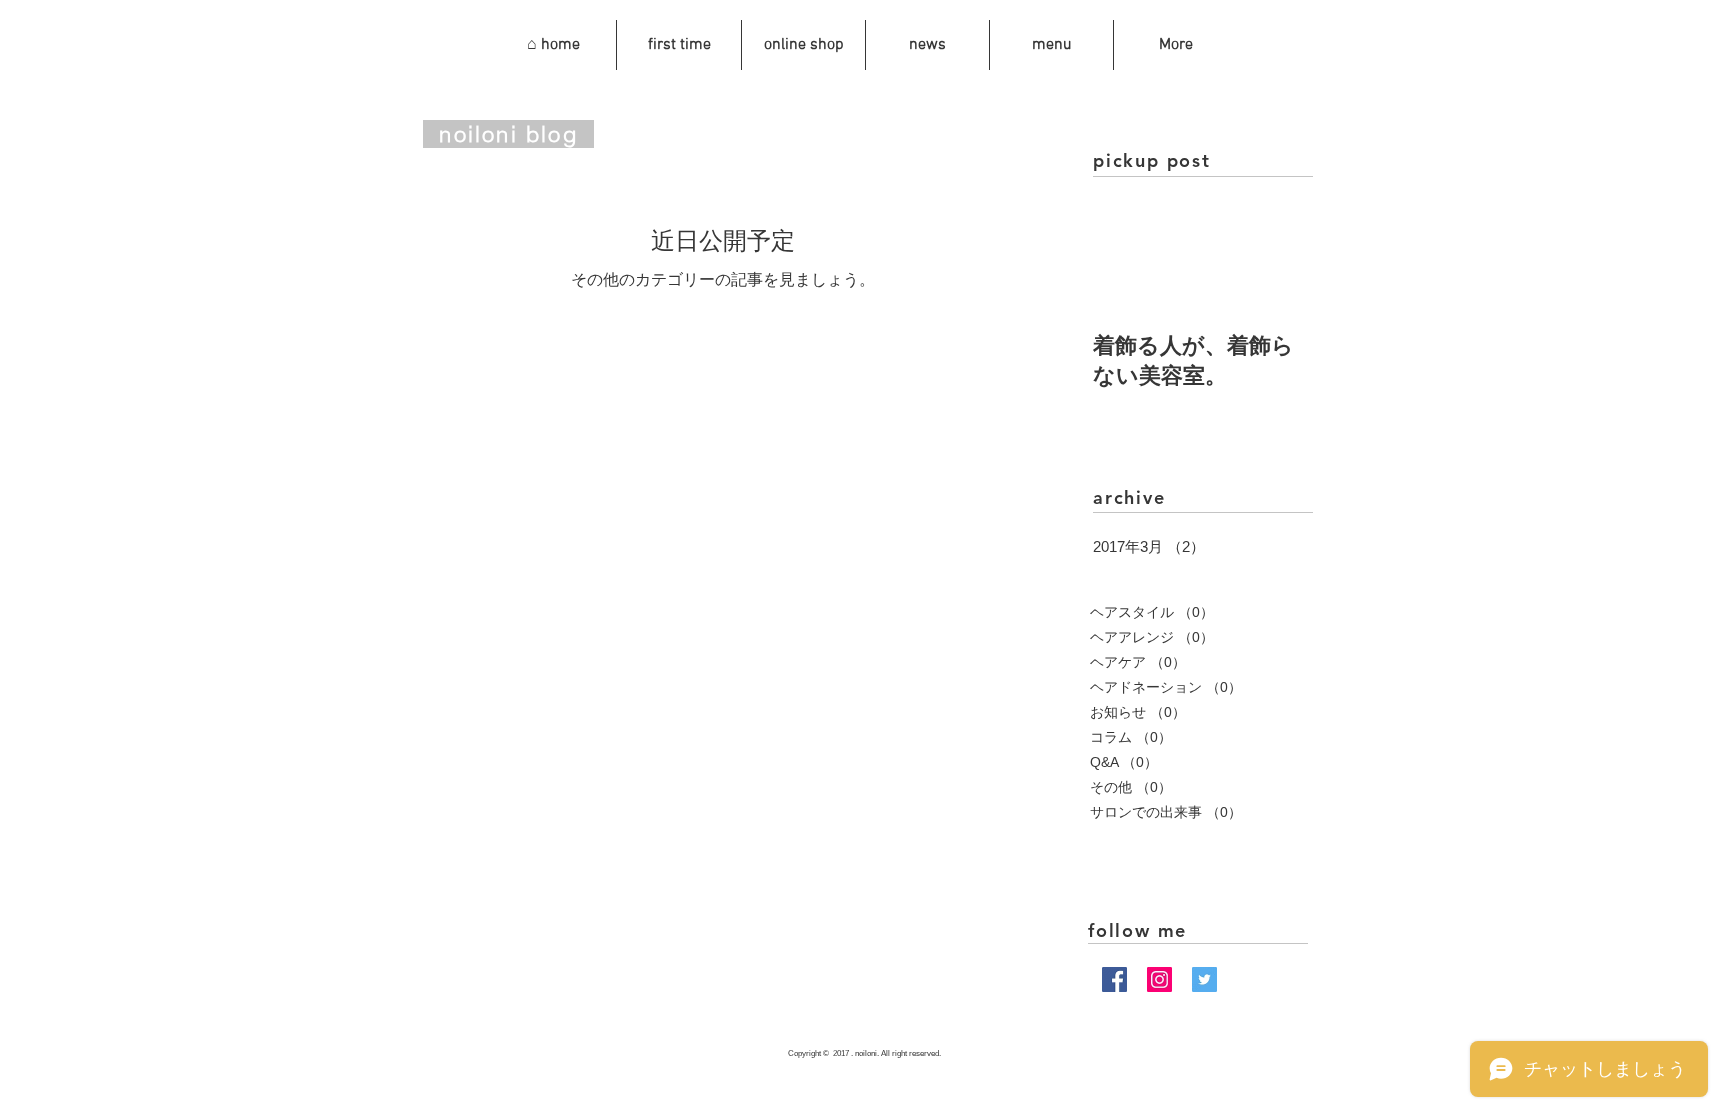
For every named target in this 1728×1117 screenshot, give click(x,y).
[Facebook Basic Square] (1114, 979)
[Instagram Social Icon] (1159, 979)
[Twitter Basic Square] (1204, 979)
